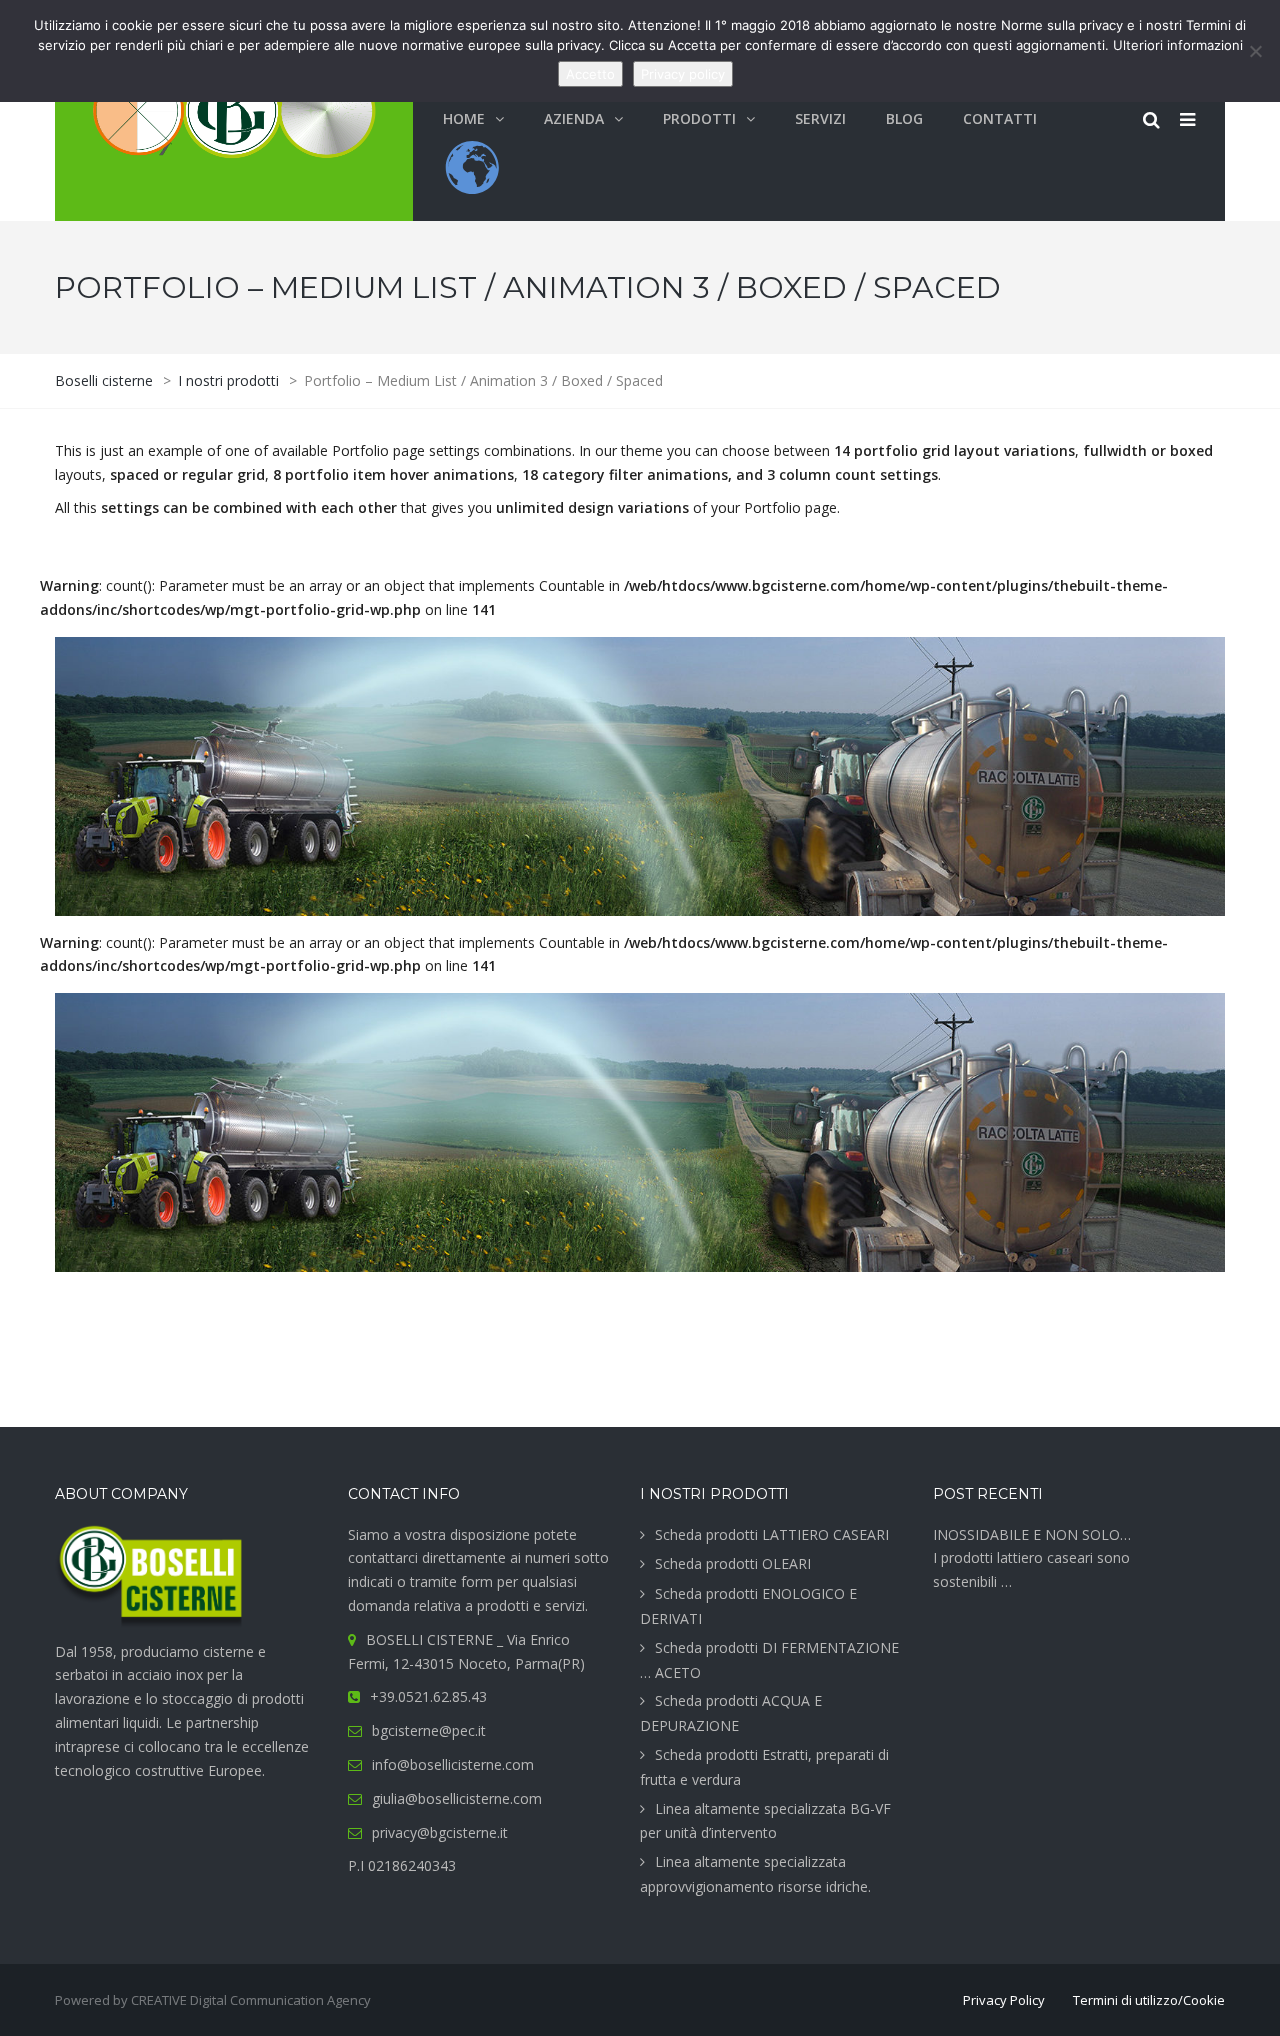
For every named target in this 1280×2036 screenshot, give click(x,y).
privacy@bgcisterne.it (440, 1832)
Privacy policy (683, 74)
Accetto (590, 74)
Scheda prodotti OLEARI (733, 1563)
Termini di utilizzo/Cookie (1149, 2000)
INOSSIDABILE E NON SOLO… (1032, 1534)
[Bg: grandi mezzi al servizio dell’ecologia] (640, 776)
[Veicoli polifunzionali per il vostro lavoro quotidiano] (640, 1132)
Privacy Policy (1004, 2000)
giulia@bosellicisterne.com (457, 1798)
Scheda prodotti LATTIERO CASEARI (772, 1534)
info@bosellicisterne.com (453, 1764)
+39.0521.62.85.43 (428, 1696)
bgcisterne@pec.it (429, 1730)
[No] (1255, 51)
